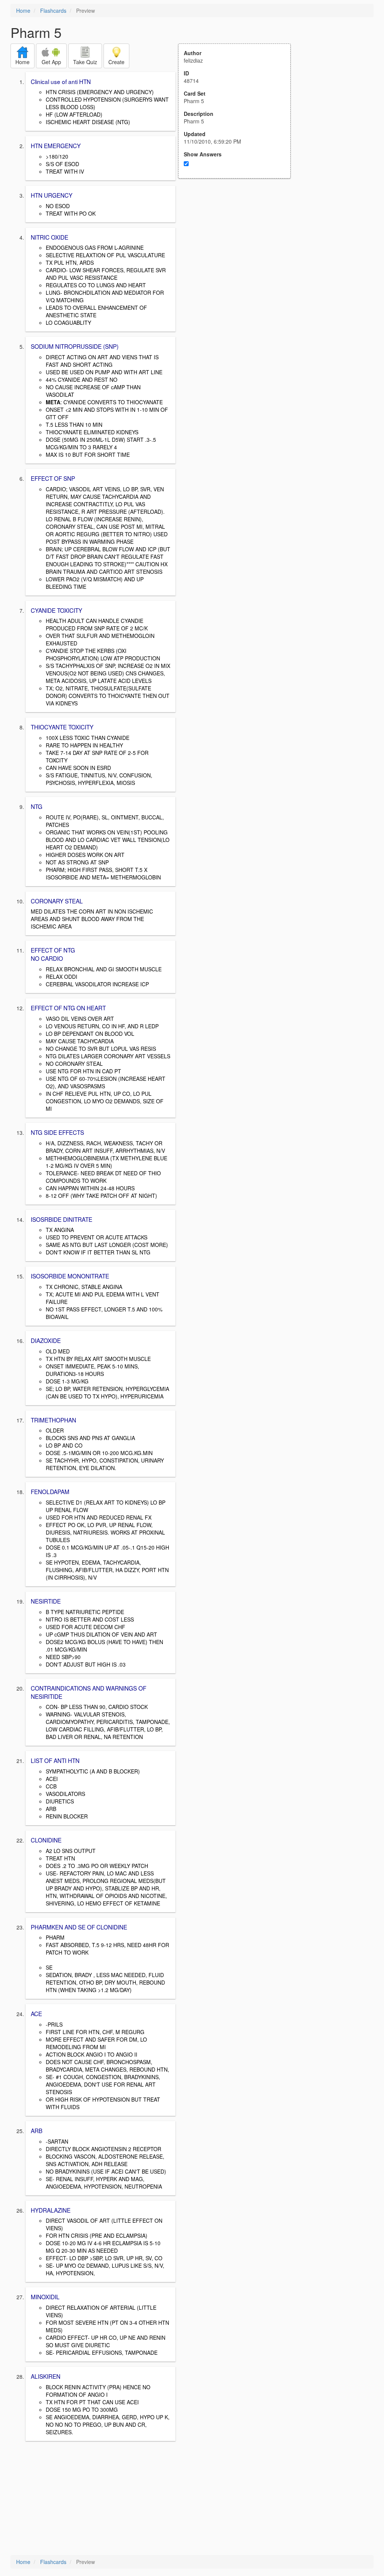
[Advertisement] (238, 252)
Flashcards (53, 11)
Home (23, 11)
